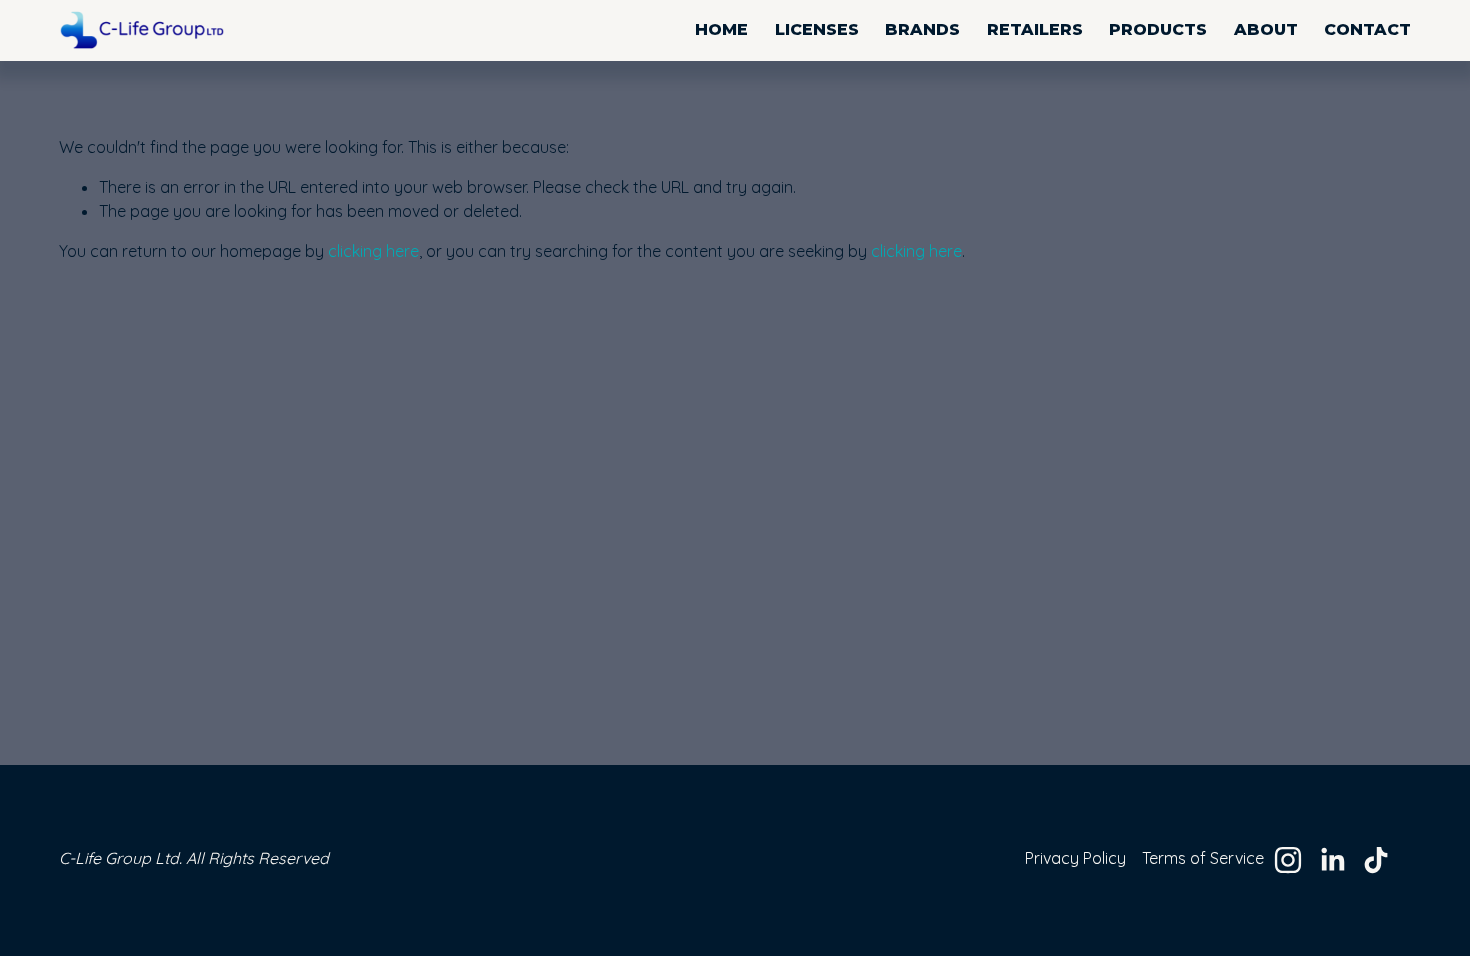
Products (1158, 29)
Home (721, 29)
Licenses (817, 29)
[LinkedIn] (1332, 860)
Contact (1367, 29)
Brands (922, 29)
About (1266, 29)
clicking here (373, 251)
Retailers (1035, 29)
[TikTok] (1376, 860)
